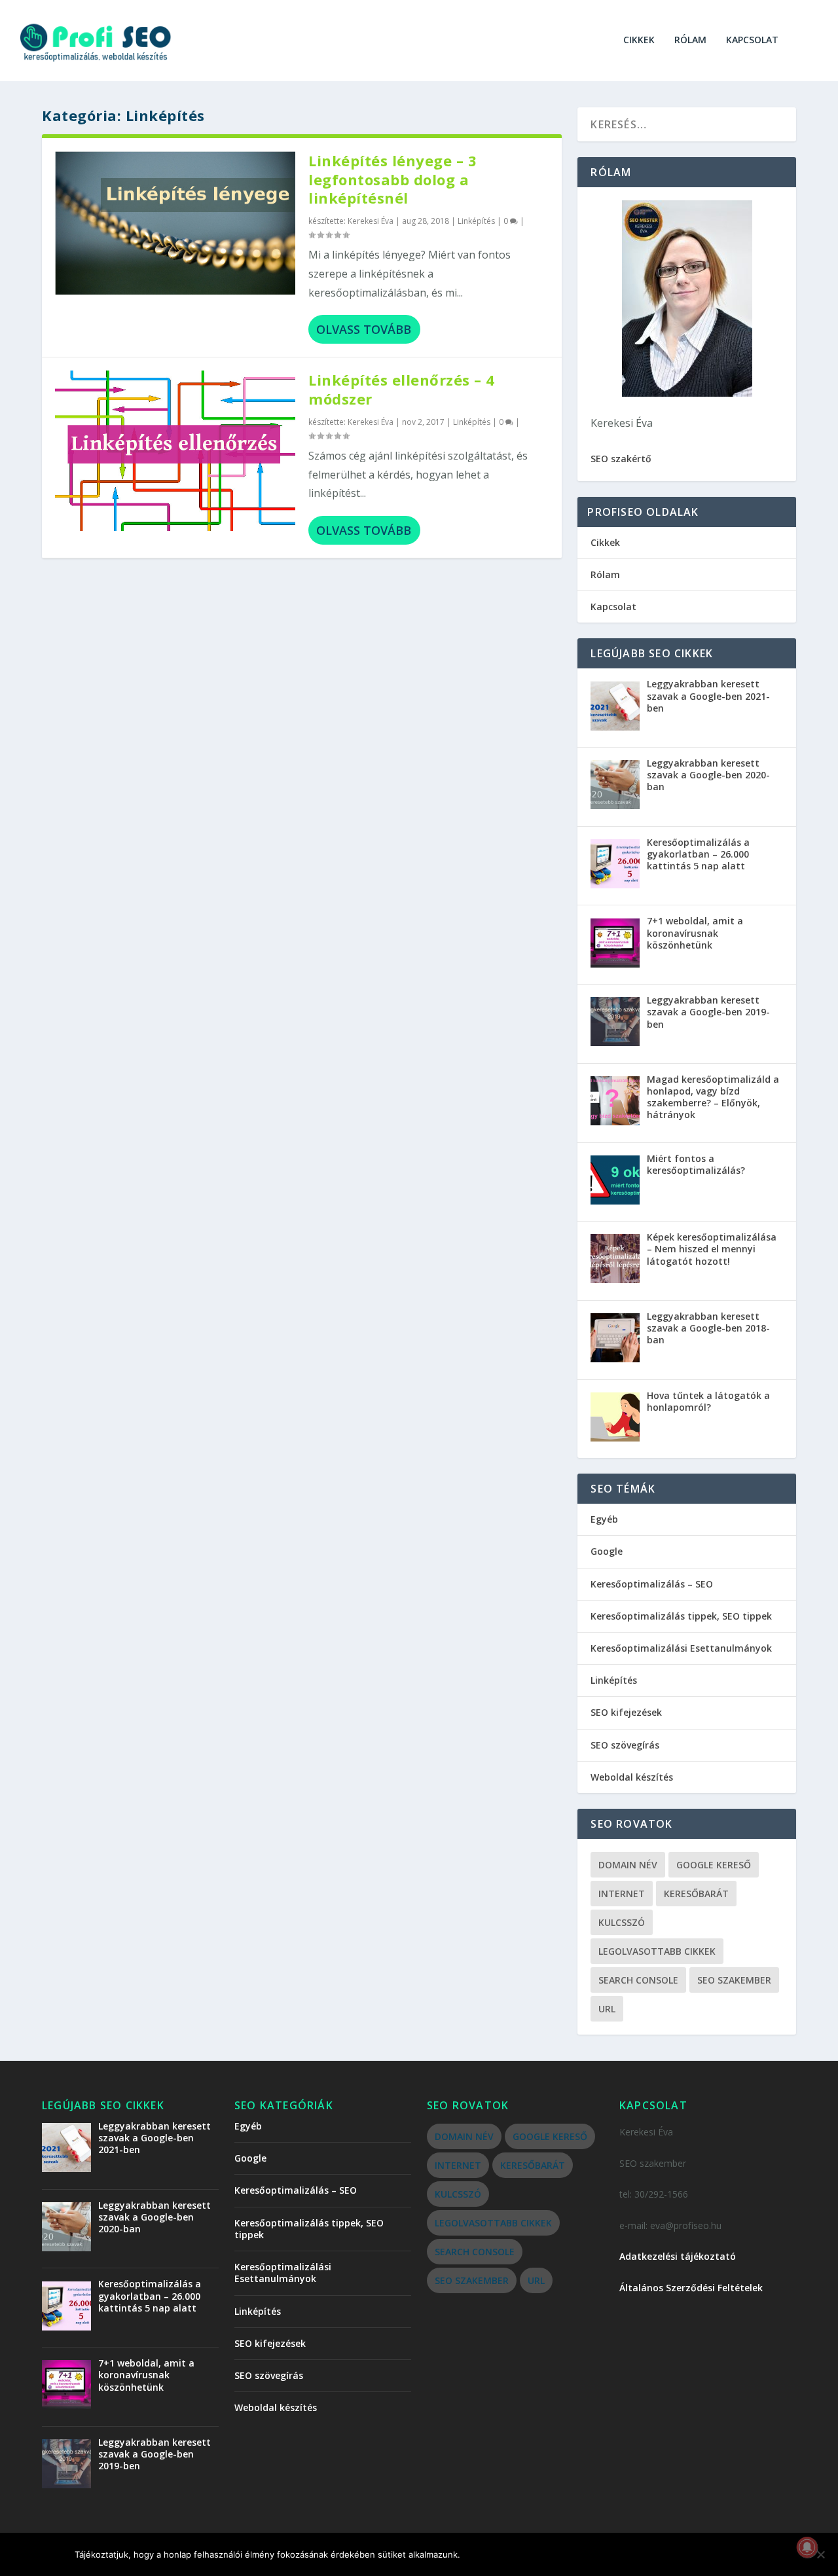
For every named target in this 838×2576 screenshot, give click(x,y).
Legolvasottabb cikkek (657, 1951)
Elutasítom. (580, 2554)
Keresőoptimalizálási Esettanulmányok (681, 1648)
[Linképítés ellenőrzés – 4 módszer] (175, 450)
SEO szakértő (621, 459)
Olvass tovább (364, 329)
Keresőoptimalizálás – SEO (652, 1584)
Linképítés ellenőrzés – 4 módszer (402, 389)
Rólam (690, 40)
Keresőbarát (696, 1894)
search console (638, 1980)
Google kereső (714, 1865)
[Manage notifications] (807, 2547)
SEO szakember (734, 1980)
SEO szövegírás (625, 1745)
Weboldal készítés (632, 1777)
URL (607, 2009)
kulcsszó (622, 1922)
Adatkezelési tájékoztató (678, 2256)
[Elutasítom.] (820, 2554)
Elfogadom (502, 2554)
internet (622, 1894)
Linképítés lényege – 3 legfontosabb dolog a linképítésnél (392, 179)
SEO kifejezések (626, 1712)
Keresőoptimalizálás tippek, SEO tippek (681, 1616)
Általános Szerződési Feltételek (691, 2288)
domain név (628, 1865)
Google (607, 1551)
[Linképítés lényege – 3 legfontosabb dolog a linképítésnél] (175, 223)
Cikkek (639, 40)
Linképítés (476, 221)
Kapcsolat (752, 40)
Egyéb (604, 1519)
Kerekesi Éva (371, 221)
